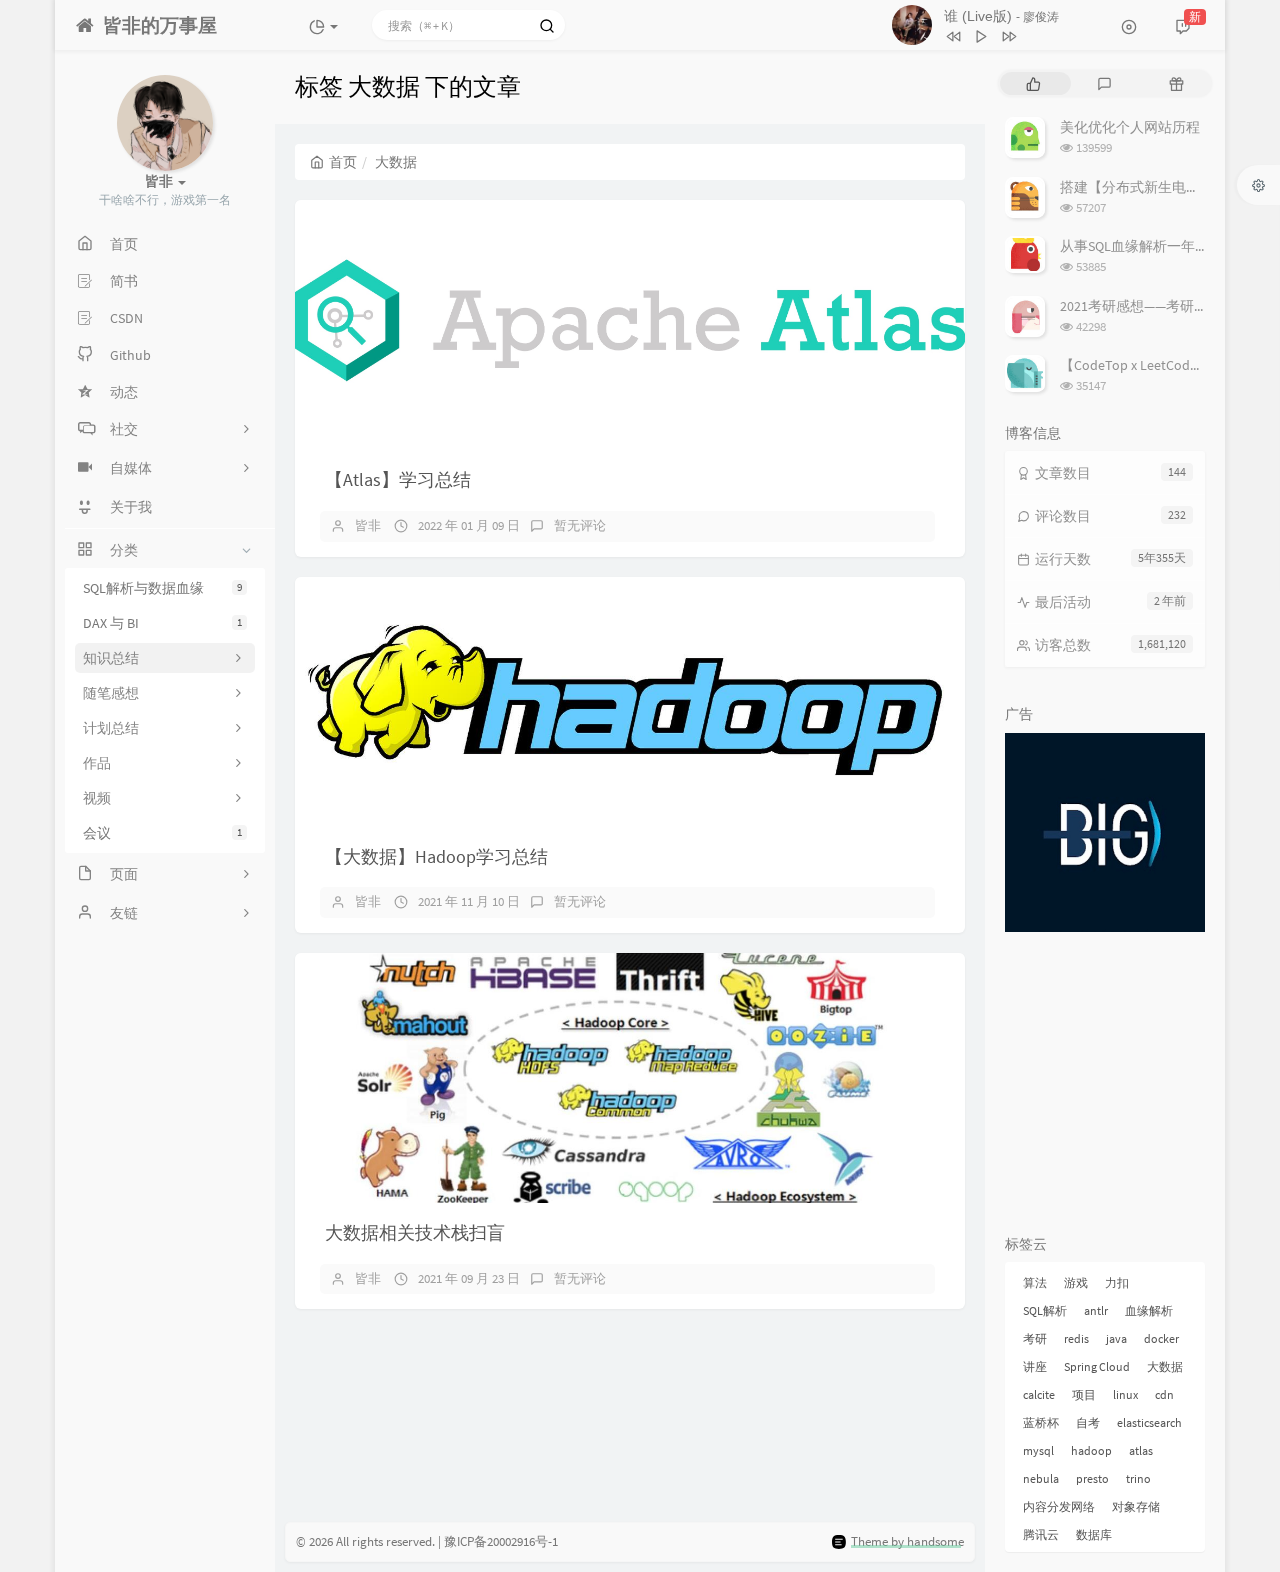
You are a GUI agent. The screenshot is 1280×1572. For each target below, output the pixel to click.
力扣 (1117, 1282)
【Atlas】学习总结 (398, 479)
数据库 (1094, 1534)
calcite (1039, 1394)
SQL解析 (1045, 1310)
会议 (162, 833)
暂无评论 (580, 525)
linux (1125, 1394)
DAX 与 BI (162, 623)
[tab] (1033, 83)
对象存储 (1136, 1506)
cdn (1164, 1394)
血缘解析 (1149, 1310)
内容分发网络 (1059, 1506)
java (1116, 1338)
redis (1076, 1338)
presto (1092, 1478)
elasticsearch (1149, 1422)
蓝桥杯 (1041, 1422)
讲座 (1035, 1366)
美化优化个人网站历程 (1130, 127)
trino (1138, 1478)
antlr (1096, 1310)
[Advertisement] (1105, 1087)
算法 (1035, 1282)
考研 (1035, 1338)
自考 (1088, 1422)
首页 (343, 162)
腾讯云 (1041, 1534)
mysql (1038, 1450)
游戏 (1076, 1282)
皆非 (368, 525)
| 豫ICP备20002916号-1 (498, 1541)
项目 (1084, 1394)
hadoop (1091, 1450)
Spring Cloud (1097, 1366)
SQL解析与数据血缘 (162, 588)
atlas (1141, 1450)
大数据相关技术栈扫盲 (415, 1232)
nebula (1041, 1478)
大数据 (1165, 1366)
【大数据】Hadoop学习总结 (436, 856)
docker (1161, 1338)
